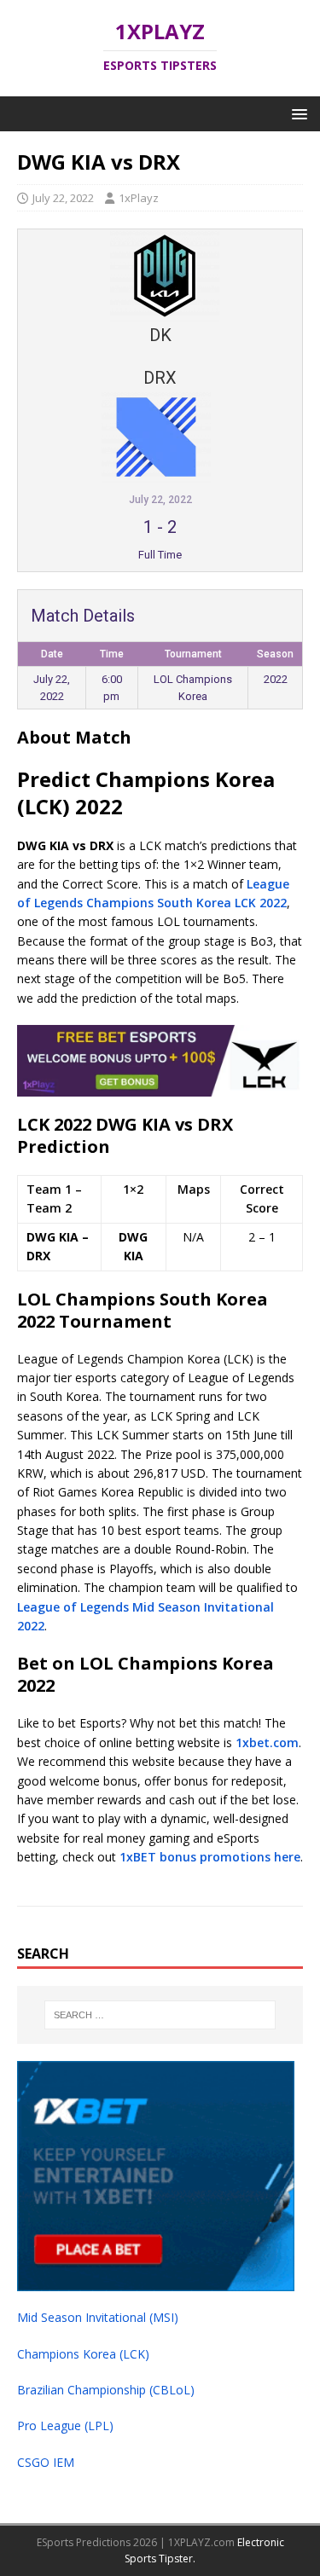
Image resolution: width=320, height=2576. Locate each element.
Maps (194, 1189)
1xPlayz (139, 198)
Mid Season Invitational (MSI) (98, 2317)
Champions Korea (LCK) (83, 2354)
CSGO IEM (46, 2462)
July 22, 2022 (63, 198)
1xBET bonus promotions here (210, 1857)
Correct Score (262, 1198)
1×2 (133, 1189)
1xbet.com (267, 1742)
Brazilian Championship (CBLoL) (106, 2390)
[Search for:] (160, 2015)
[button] (297, 113)
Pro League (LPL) (65, 2425)
